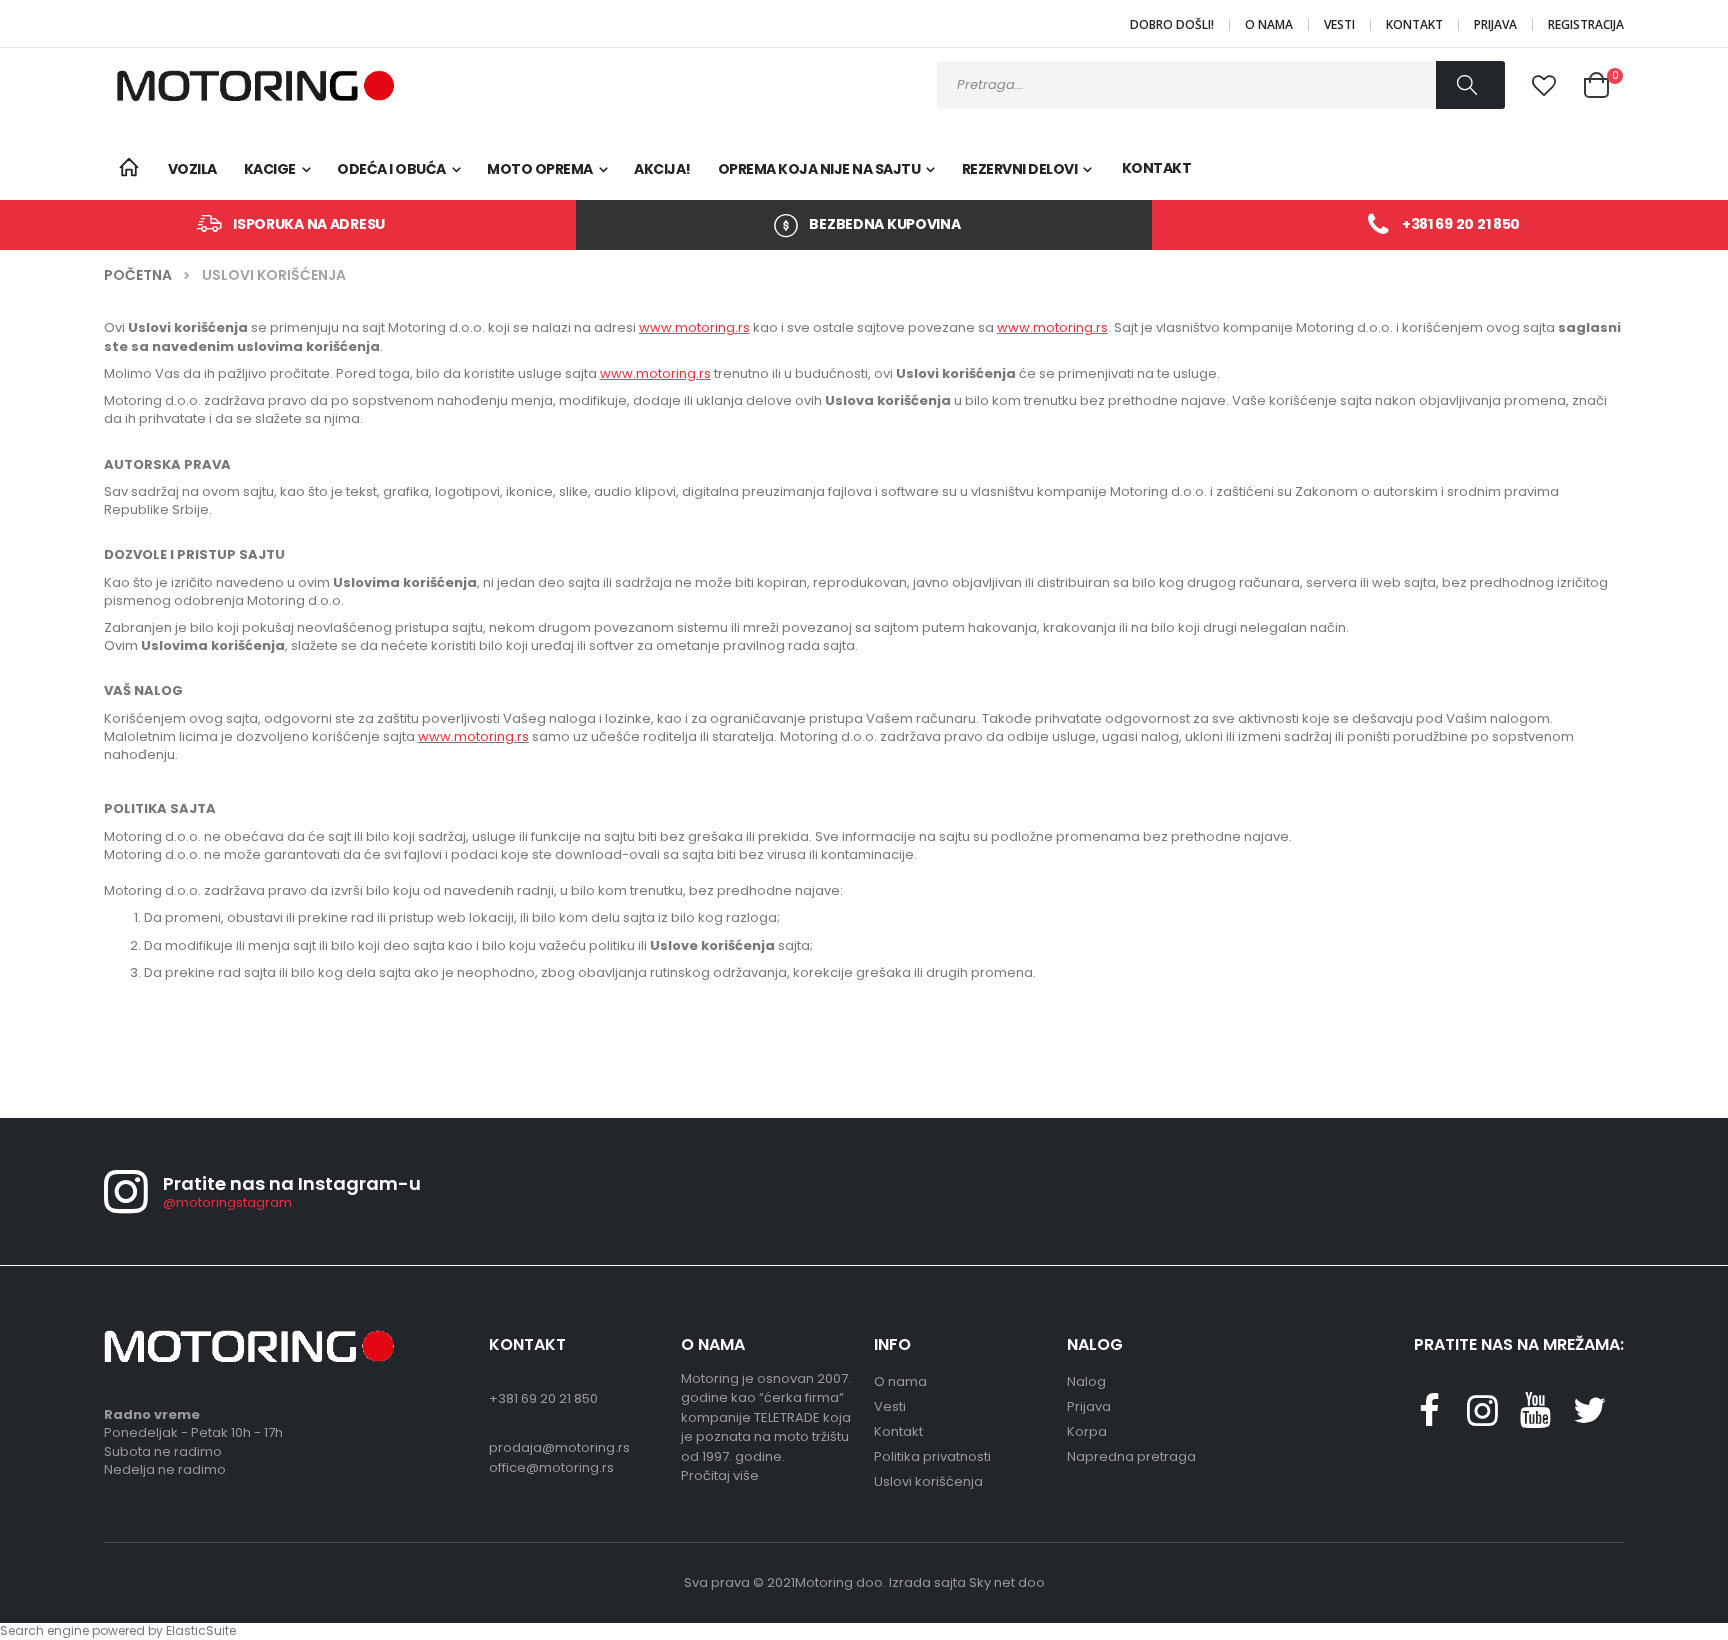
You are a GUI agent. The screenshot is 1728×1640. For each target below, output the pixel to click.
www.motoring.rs (694, 327)
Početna (138, 275)
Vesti (1339, 25)
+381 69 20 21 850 (1461, 224)
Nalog (1086, 1381)
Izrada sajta (927, 1582)
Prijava (1495, 25)
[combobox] (1221, 85)
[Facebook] (1429, 1418)
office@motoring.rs (551, 1467)
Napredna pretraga (1131, 1456)
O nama (1269, 25)
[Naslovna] (128, 168)
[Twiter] (1589, 1418)
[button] (1544, 86)
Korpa (1087, 1431)
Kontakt (1414, 25)
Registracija (1586, 25)
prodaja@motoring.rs (559, 1447)
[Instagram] (1482, 1418)
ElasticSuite (201, 1630)
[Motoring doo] (249, 85)
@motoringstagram (227, 1202)
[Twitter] (1536, 1418)
